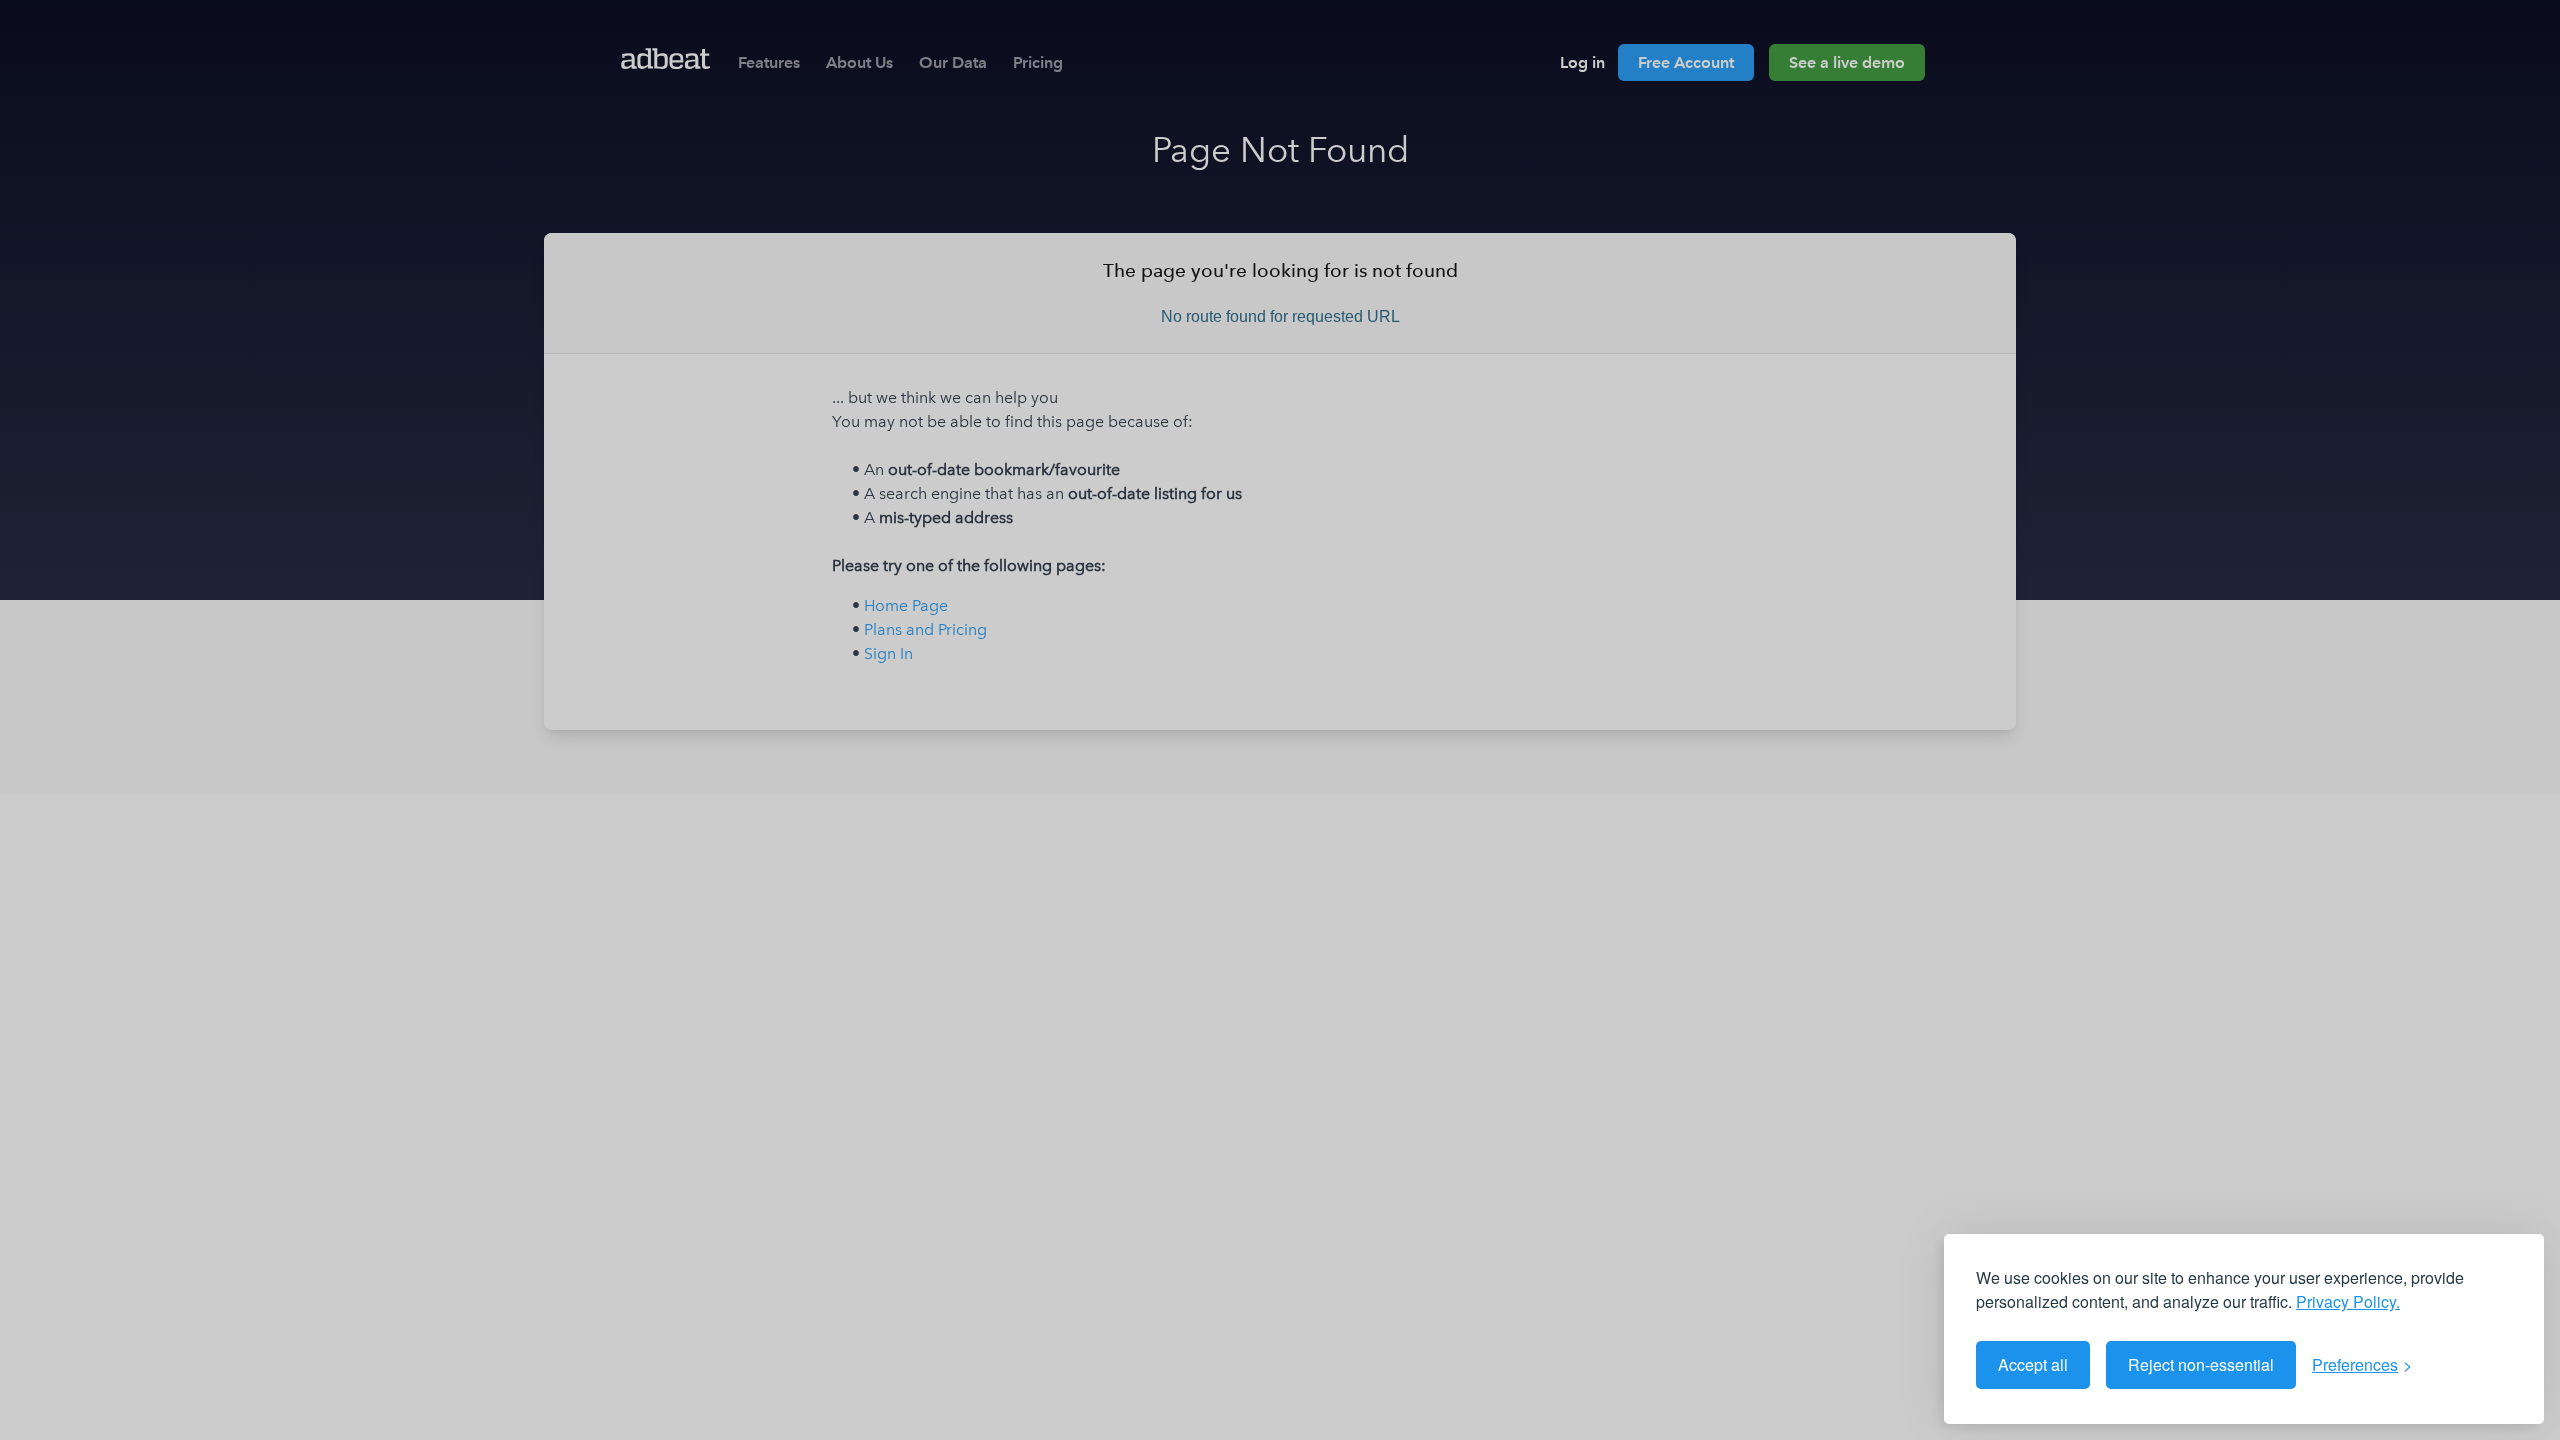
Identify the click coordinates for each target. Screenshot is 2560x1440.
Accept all (2033, 1364)
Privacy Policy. (2348, 1301)
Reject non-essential (2201, 1364)
